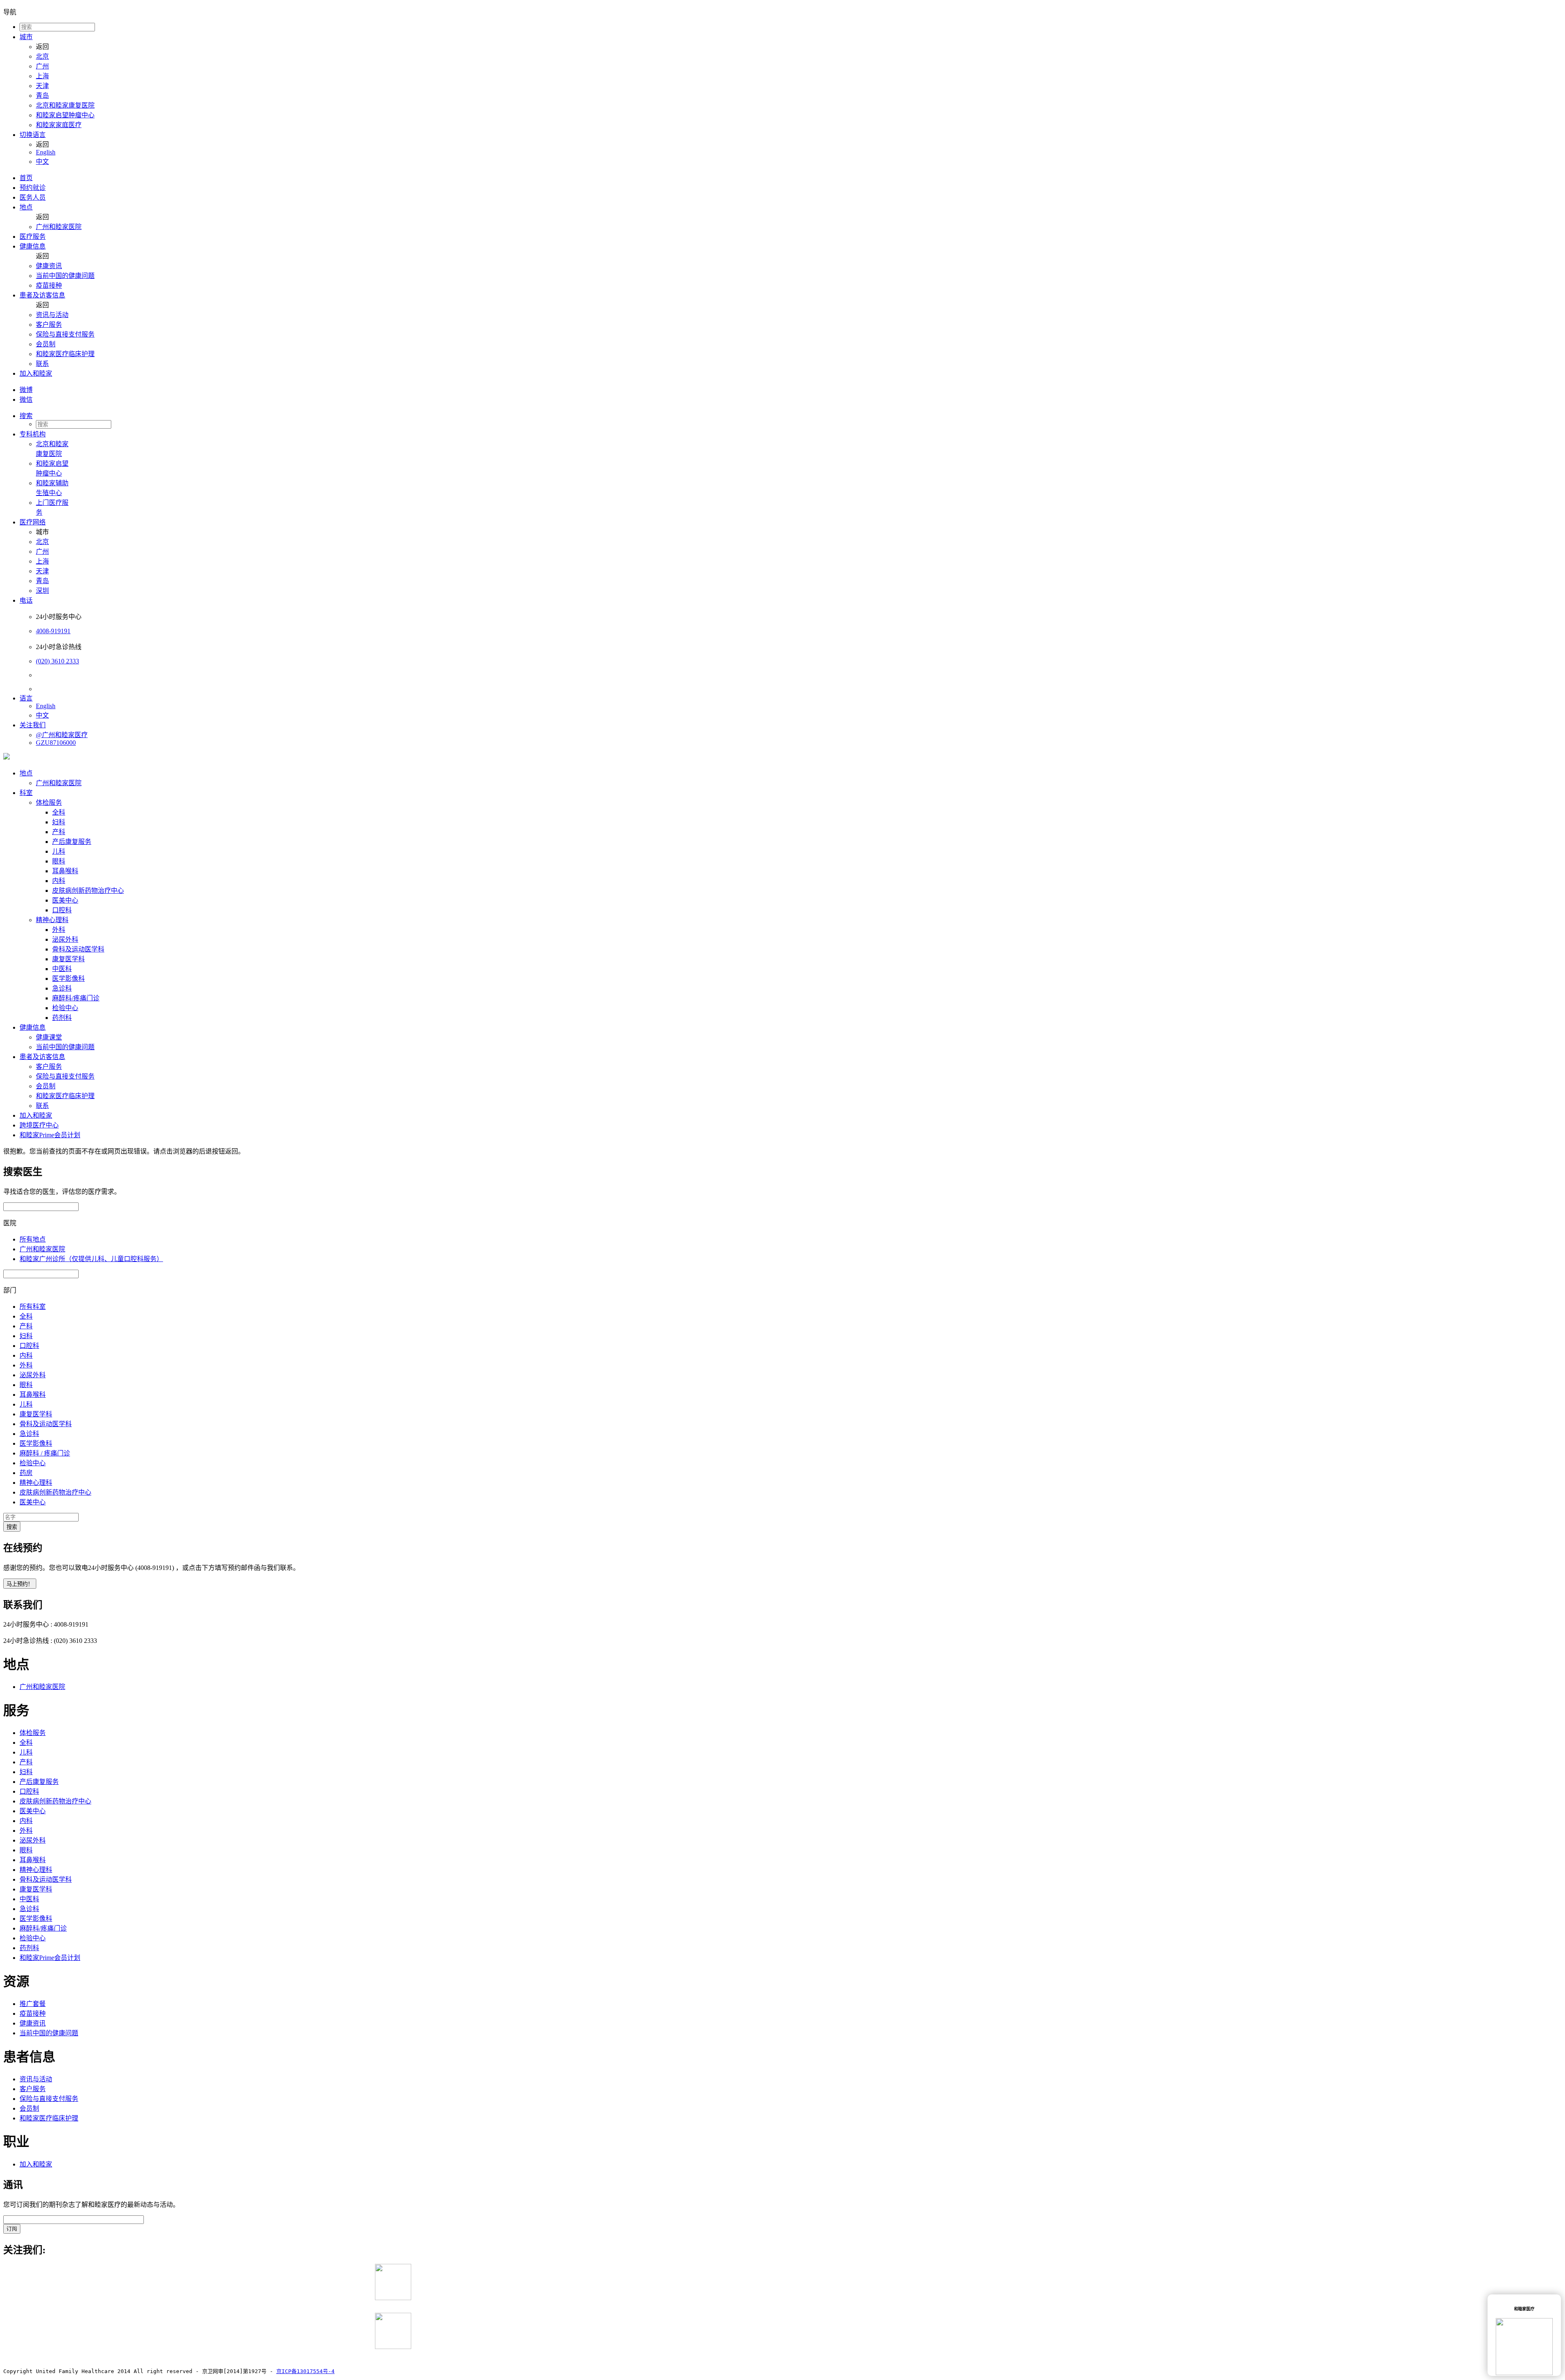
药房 (26, 1473)
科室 (26, 793)
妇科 (59, 822)
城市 (26, 37)
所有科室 (33, 1307)
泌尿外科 (65, 939)
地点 (26, 207)
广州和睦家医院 (59, 227)
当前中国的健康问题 (65, 276)
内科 (59, 881)
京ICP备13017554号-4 (305, 2371)
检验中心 (65, 1008)
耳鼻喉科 (65, 871)
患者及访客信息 (42, 295)
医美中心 (65, 900)
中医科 (62, 969)
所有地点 (33, 1239)
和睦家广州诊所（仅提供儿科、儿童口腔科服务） (91, 1259)
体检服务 (49, 803)
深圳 (42, 591)
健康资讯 (49, 266)
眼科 (59, 861)
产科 (59, 832)
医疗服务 (33, 237)
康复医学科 (68, 959)
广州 (42, 66)
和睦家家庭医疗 (59, 125)
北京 (42, 56)
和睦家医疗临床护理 (65, 354)
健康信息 (33, 246)
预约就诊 (33, 188)
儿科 (59, 851)
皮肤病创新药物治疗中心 (88, 891)
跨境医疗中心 (39, 1125)
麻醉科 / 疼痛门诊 (45, 1453)
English (46, 152)
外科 (59, 930)
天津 (42, 86)
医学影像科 (68, 979)
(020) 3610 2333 (57, 661)
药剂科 (62, 1018)
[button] (791, 415)
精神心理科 (52, 920)
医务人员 (33, 197)
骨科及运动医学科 (78, 949)
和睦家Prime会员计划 (50, 1135)
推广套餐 (33, 2004)
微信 (26, 400)
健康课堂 (49, 1037)
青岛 (42, 96)
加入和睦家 (36, 373)
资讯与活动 (52, 315)
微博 (26, 390)
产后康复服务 (72, 842)
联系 (42, 364)
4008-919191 (53, 631)
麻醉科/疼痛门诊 (76, 998)
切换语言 (33, 135)
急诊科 (62, 988)
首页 (26, 178)
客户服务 (49, 325)
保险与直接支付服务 (65, 334)
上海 (42, 76)
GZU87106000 (56, 743)
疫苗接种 (49, 285)
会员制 (46, 344)
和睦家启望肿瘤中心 (65, 115)
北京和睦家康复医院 (65, 105)
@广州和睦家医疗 (62, 735)
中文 (42, 162)
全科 (59, 812)
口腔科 (62, 910)
